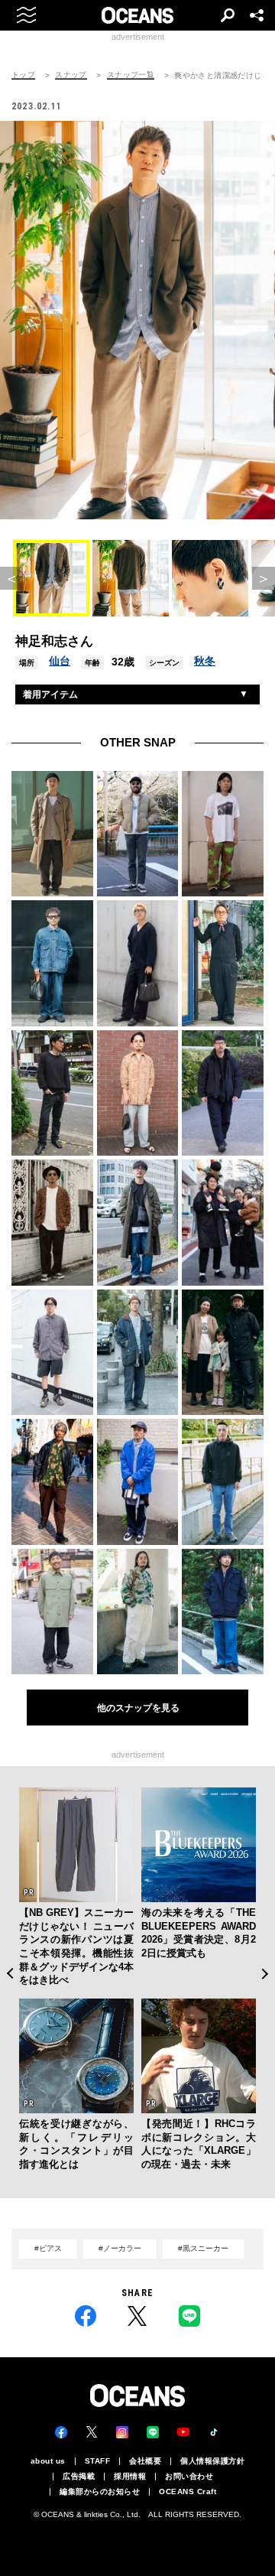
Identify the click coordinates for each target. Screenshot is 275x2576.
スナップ (71, 75)
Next (265, 1974)
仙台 (60, 661)
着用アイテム (50, 694)
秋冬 (205, 661)
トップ (23, 75)
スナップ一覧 (131, 75)
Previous (10, 1974)
